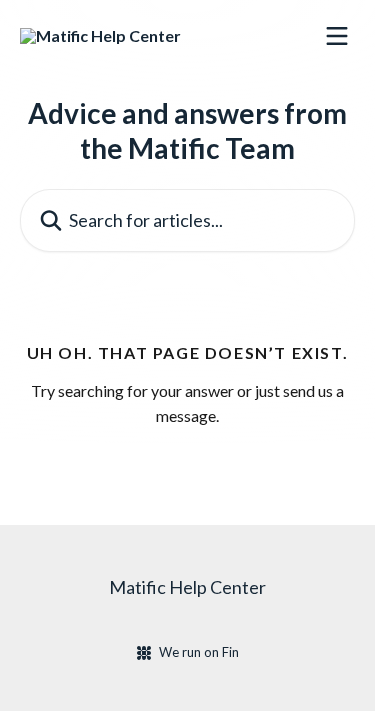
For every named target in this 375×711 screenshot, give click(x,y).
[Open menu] (337, 36)
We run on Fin (199, 652)
